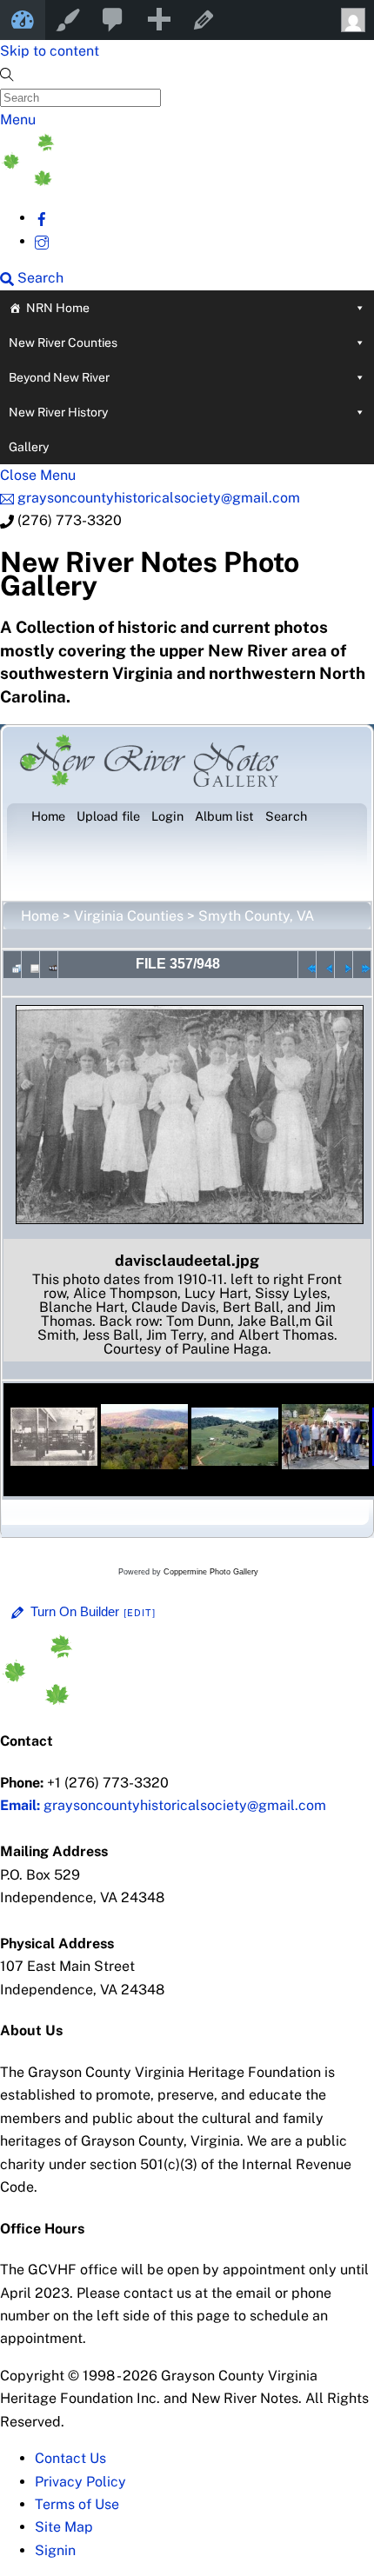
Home (40, 916)
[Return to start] (307, 964)
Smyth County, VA (256, 916)
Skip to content (50, 51)
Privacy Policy (80, 2482)
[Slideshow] (49, 964)
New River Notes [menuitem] (23, 20)
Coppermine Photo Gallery (211, 1572)
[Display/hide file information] (30, 964)
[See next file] (344, 964)
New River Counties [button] (63, 343)
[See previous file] (325, 964)
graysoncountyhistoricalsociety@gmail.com (163, 1805)
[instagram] (42, 241)
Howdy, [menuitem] (351, 20)
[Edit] (140, 1613)
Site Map (64, 2527)
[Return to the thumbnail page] (12, 964)
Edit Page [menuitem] (204, 20)
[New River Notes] (130, 181)
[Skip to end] (362, 964)
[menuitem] (113, 20)
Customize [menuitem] (68, 20)
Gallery (29, 447)
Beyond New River (59, 377)
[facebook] (42, 218)
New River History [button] (58, 412)
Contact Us (70, 2458)
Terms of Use (77, 2504)
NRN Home (58, 308)
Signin (55, 2550)
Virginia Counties (129, 916)
